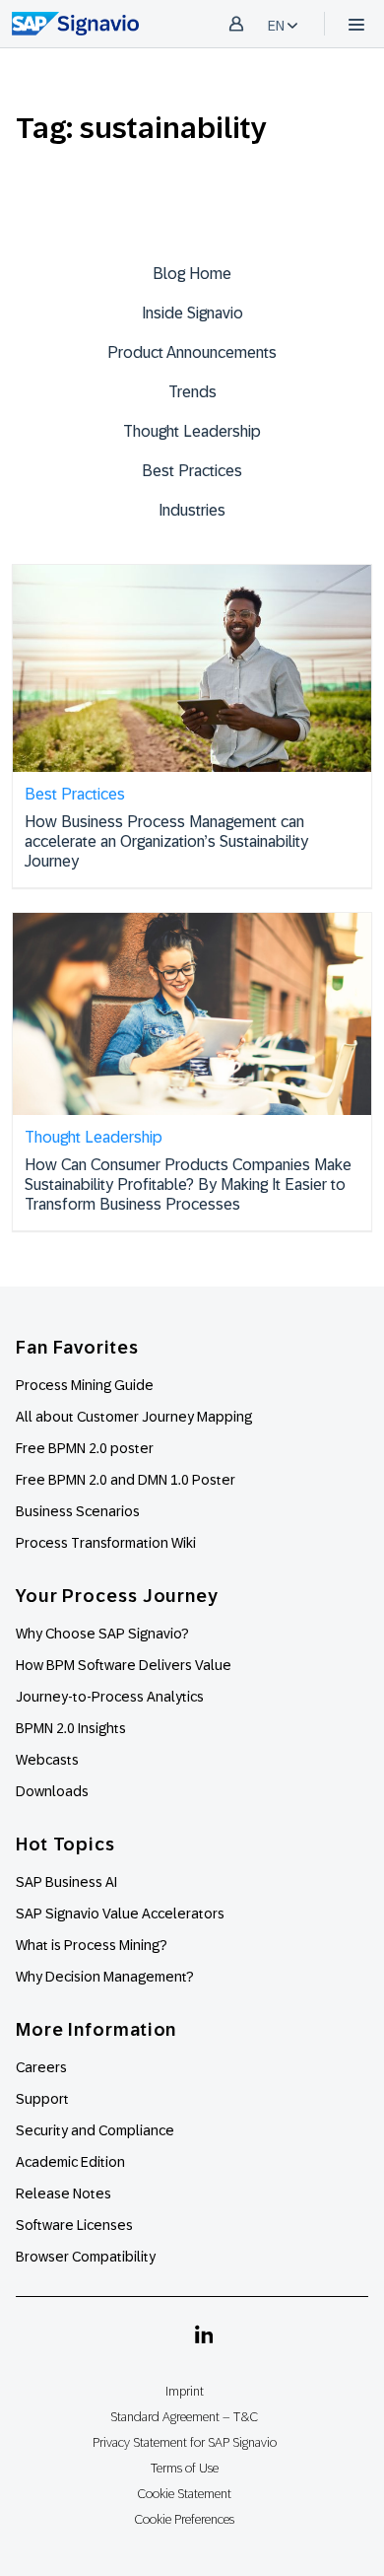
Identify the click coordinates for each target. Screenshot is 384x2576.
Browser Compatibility (86, 2257)
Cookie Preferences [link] (184, 2519)
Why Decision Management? (105, 1977)
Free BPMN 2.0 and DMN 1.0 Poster (126, 1480)
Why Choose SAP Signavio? (102, 1634)
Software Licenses (74, 2225)
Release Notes (64, 2193)
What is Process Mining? (92, 1945)
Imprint (185, 2391)
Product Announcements (192, 352)
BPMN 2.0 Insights (71, 1728)
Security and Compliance (95, 2130)
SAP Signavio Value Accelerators (120, 1914)
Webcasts (47, 1760)
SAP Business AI (66, 1882)
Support (42, 2099)
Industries (192, 510)
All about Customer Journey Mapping (134, 1417)
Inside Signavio (192, 313)
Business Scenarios (78, 1511)
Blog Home (192, 274)
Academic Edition (70, 2162)
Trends (192, 392)
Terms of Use (185, 2468)
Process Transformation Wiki (106, 1543)
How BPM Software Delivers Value (124, 1665)
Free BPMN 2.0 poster (85, 1448)
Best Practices (192, 471)
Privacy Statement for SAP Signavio (185, 2442)
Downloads (52, 1791)
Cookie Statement (184, 2494)
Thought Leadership (192, 431)
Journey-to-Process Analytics (111, 1697)
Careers (41, 2067)
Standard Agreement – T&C (184, 2417)
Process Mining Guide (85, 1385)
